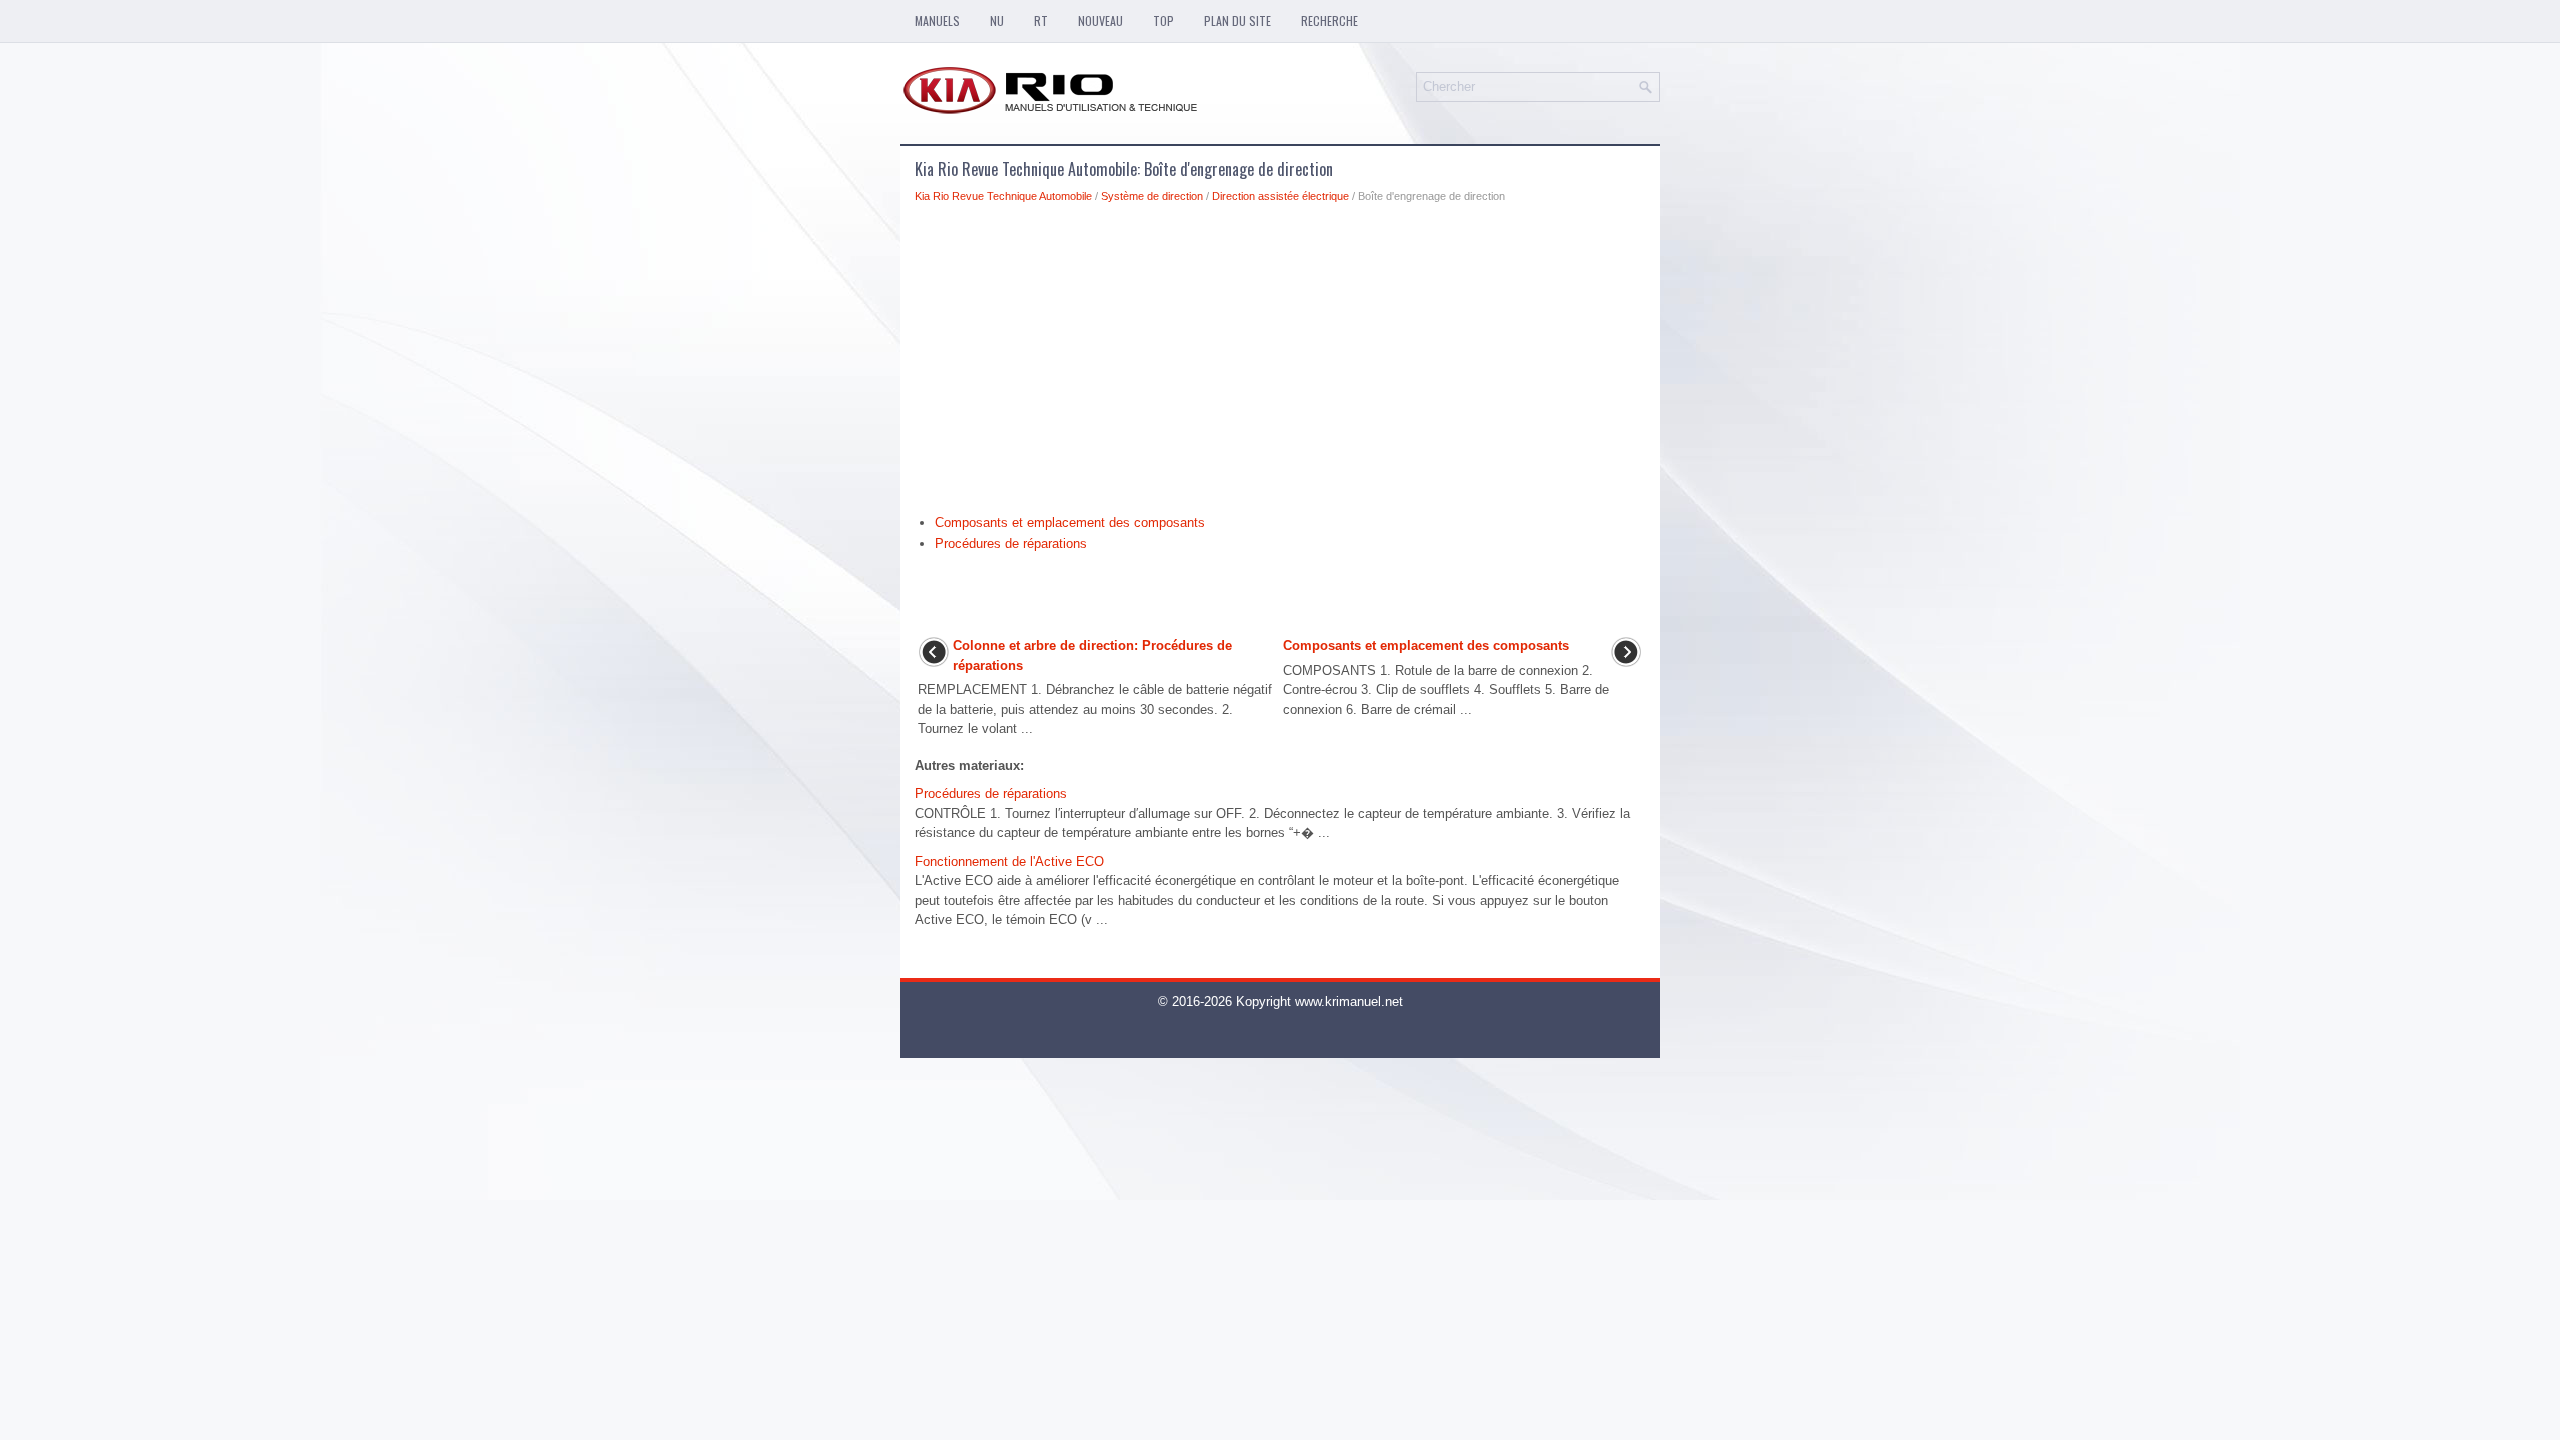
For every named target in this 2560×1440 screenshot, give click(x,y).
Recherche (1329, 20)
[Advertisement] (1280, 364)
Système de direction (1152, 196)
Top (1163, 20)
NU (997, 20)
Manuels (937, 20)
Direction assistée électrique (1280, 196)
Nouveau (1100, 20)
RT (1041, 20)
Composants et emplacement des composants (1070, 522)
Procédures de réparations (1011, 543)
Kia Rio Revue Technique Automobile (1003, 196)
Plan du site (1237, 20)
